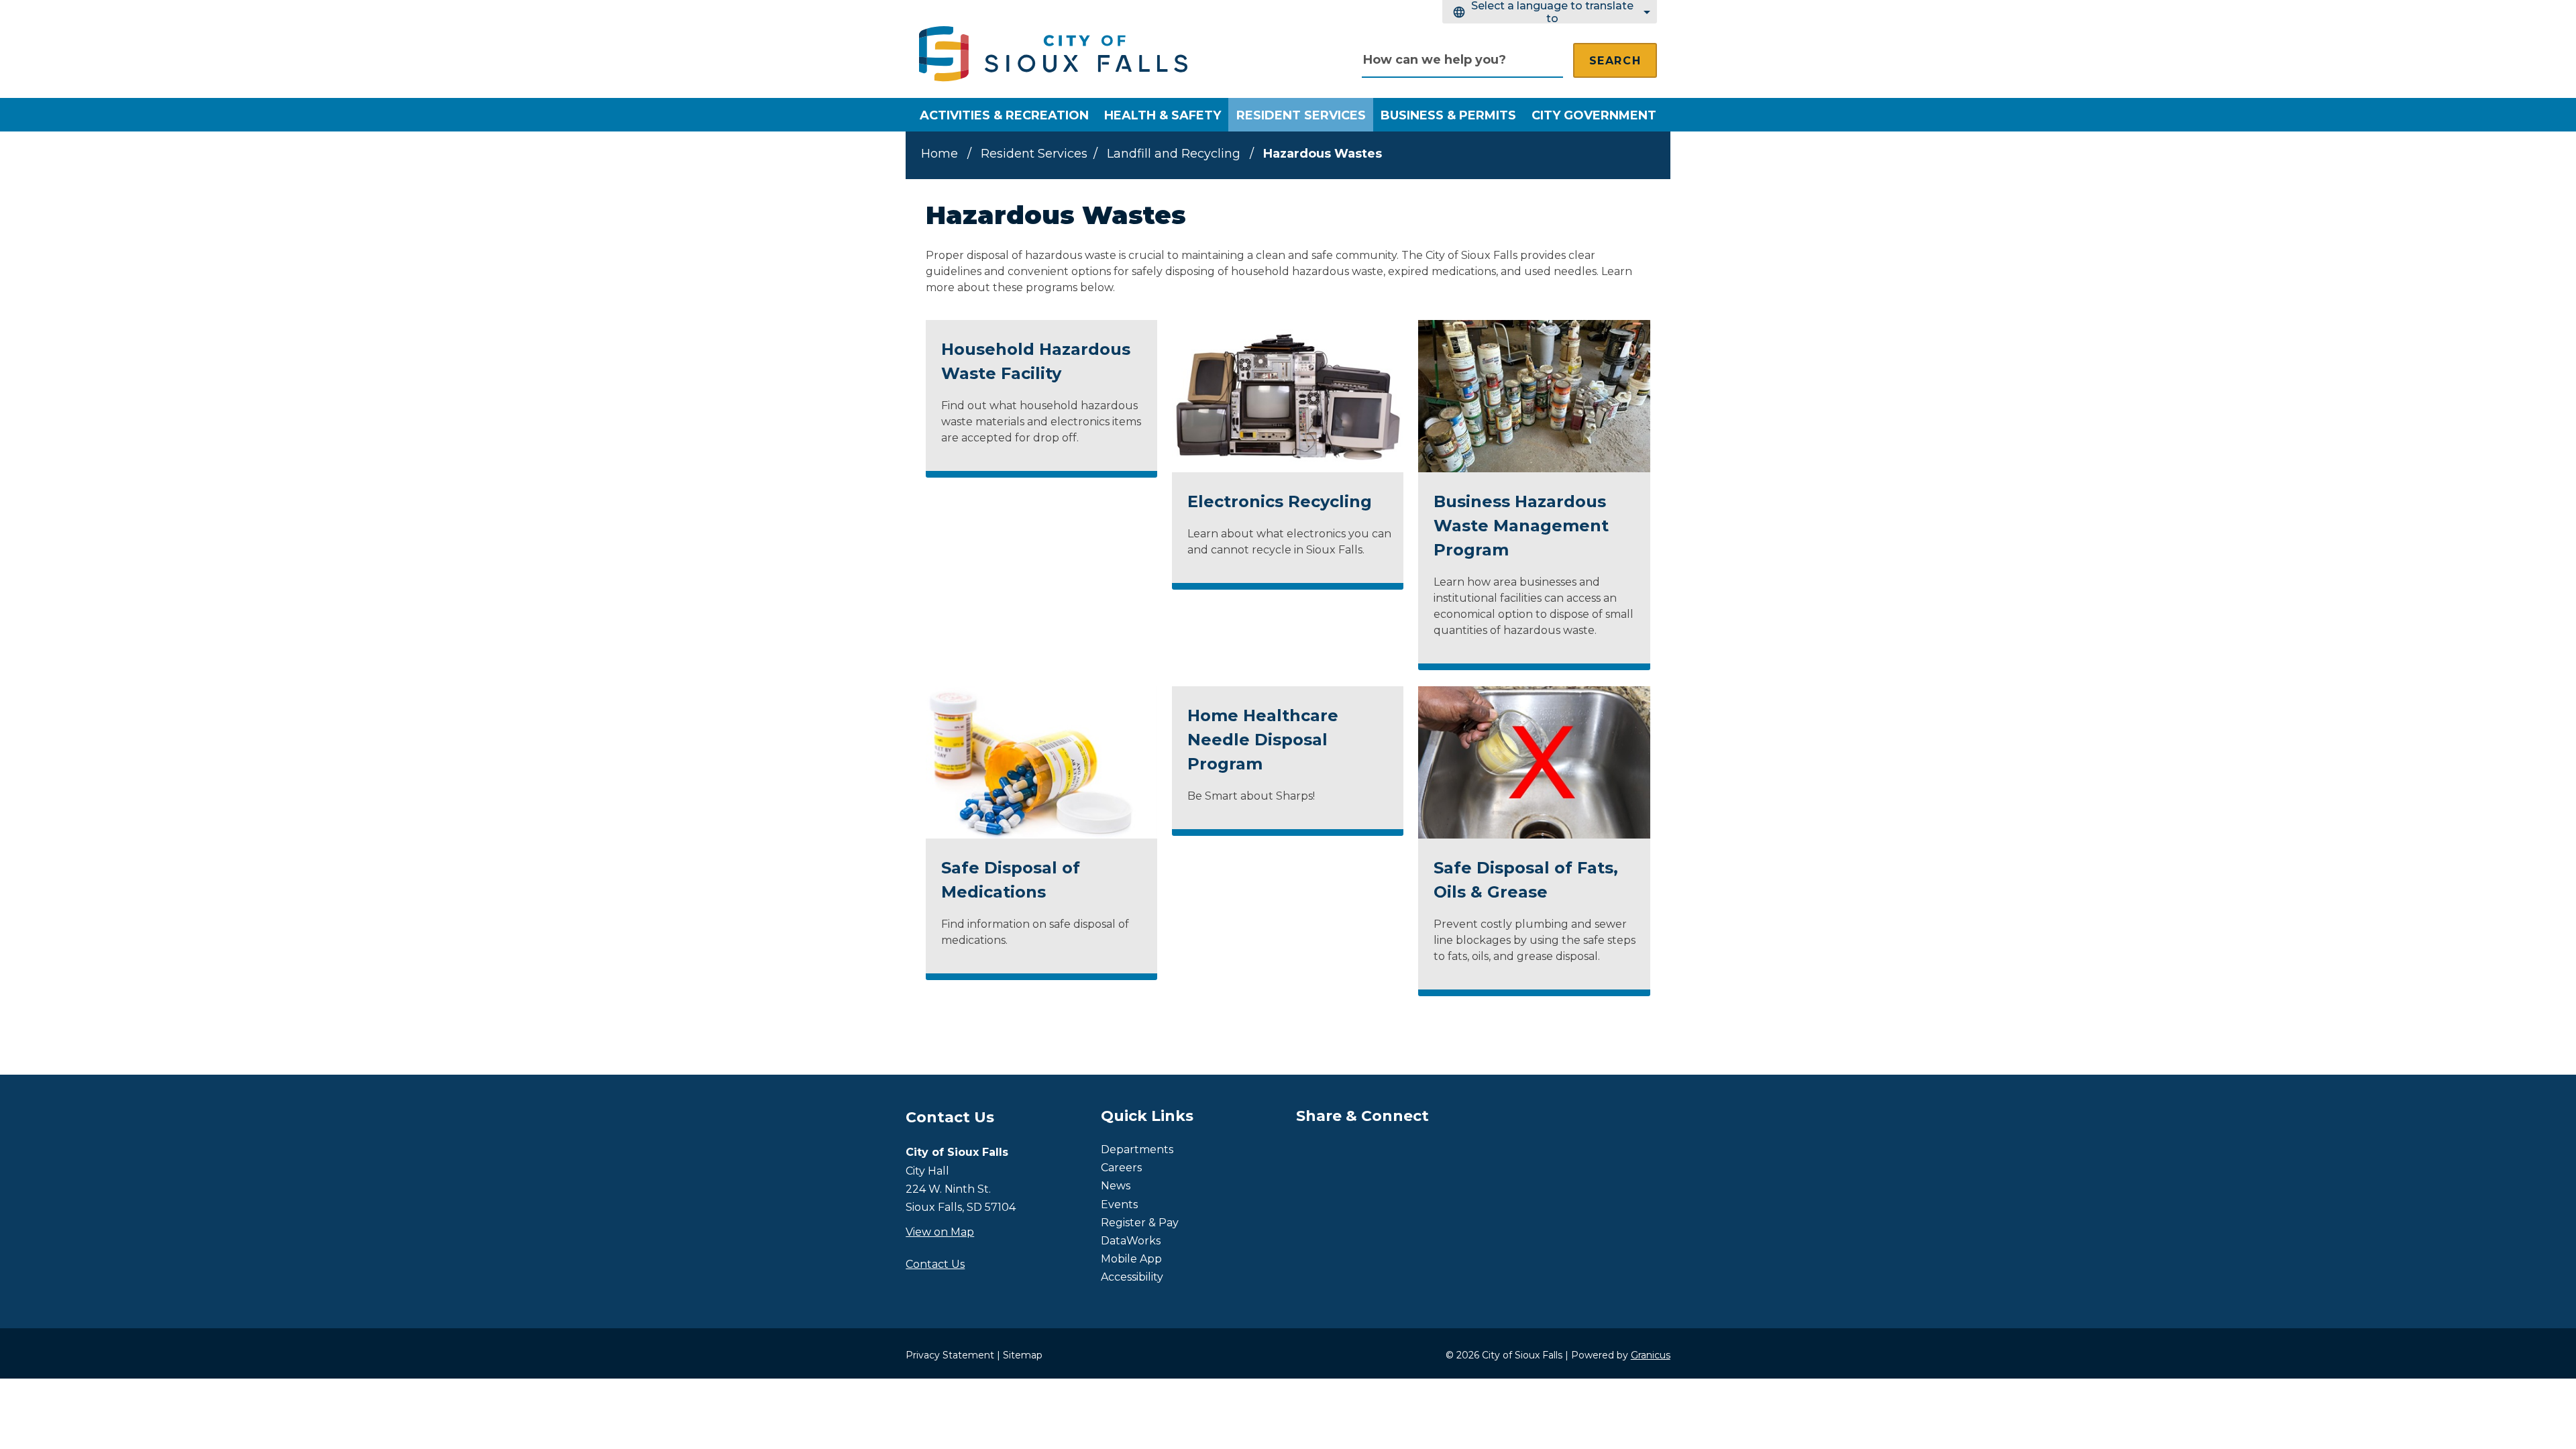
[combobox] (1550, 12)
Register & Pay (1140, 1223)
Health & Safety (1163, 115)
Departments (1137, 1149)
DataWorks (1131, 1241)
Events (1119, 1204)
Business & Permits (1448, 115)
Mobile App (1131, 1259)
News (1116, 1186)
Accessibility (1132, 1277)
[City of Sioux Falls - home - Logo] (1053, 54)
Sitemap (1023, 1355)
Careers (1121, 1168)
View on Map (940, 1232)
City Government (1594, 115)
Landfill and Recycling (1175, 154)
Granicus (1651, 1355)
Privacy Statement (950, 1355)
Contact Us (935, 1264)
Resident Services (1301, 115)
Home (940, 154)
